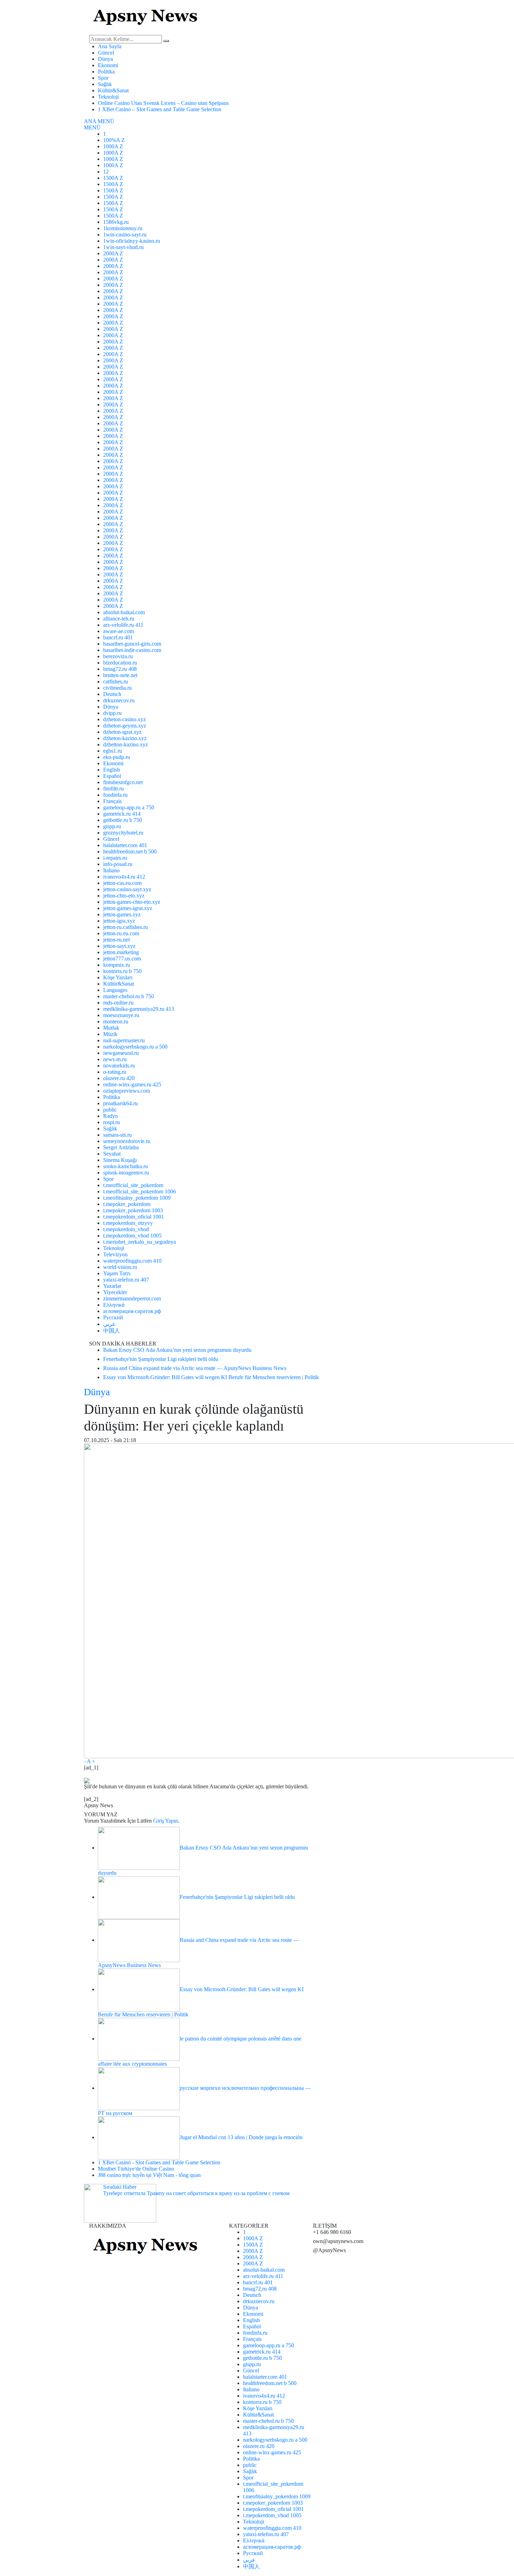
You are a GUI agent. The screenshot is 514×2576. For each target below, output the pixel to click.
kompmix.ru (117, 965)
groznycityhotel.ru (123, 833)
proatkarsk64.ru (120, 1103)
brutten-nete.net (120, 675)
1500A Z (113, 178)
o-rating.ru (115, 1072)
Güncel (106, 53)
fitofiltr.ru (113, 789)
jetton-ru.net (116, 940)
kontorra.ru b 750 (122, 971)
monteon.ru (116, 1021)
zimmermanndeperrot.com (132, 1298)
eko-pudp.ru (117, 757)
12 (106, 172)
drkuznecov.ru (119, 700)
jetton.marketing (121, 952)
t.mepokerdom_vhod (126, 1229)
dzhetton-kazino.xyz (126, 744)
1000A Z (113, 146)
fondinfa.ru (115, 795)
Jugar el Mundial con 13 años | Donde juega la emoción (241, 2137)
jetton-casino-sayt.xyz (127, 889)
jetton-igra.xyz (119, 921)
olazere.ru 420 (119, 1078)
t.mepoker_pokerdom (127, 1204)
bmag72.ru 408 (120, 669)
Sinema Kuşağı (120, 1160)
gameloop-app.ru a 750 (129, 807)
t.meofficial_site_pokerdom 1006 (140, 1191)
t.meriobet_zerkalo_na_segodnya (140, 1242)
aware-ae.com (119, 631)
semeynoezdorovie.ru (127, 1141)
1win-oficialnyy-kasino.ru (132, 241)
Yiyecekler (115, 1292)
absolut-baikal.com (124, 612)
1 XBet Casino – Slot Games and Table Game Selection (160, 109)
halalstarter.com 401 (125, 845)
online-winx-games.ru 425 (132, 1084)
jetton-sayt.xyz (119, 946)
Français (112, 801)
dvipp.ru (112, 713)
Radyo (110, 1116)
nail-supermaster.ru (124, 1040)
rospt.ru (112, 1122)
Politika (106, 72)
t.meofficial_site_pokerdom (133, 1185)
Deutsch (112, 694)
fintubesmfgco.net (123, 782)
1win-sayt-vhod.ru (123, 247)
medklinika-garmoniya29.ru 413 (139, 1009)
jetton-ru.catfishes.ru (126, 927)
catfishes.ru (116, 682)
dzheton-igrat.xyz (122, 732)
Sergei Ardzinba (121, 1147)
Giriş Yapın (166, 1821)
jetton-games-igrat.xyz (128, 908)
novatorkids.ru (119, 1066)
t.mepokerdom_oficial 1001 (134, 1217)
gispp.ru (112, 826)
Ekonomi (108, 65)
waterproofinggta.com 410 (132, 1261)
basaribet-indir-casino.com (132, 650)
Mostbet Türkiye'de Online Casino (136, 2169)
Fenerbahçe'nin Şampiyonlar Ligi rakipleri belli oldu (237, 1897)
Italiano (111, 870)
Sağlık (105, 84)
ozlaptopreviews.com (127, 1091)
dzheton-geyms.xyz (125, 726)
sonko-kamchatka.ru (126, 1166)
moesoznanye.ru (121, 1015)
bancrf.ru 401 (118, 637)
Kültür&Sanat (113, 90)
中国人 (112, 1331)
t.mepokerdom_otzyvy (128, 1223)
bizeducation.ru (120, 663)
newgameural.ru (121, 1053)
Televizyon (115, 1254)
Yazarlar (112, 1286)
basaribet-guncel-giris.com (132, 644)
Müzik (110, 1034)
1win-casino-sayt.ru (125, 235)
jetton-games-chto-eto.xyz (132, 902)
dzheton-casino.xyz (124, 719)
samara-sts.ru (117, 1135)
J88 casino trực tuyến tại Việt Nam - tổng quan (149, 2175)
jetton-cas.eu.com (122, 883)
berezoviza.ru (118, 656)
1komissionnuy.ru (123, 228)
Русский (113, 1317)
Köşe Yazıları (118, 977)
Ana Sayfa (110, 46)
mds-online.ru (118, 1003)
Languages (115, 990)
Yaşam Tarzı (117, 1273)
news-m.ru (115, 1059)
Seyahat (112, 1154)
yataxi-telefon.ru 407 (126, 1280)
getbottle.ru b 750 (123, 820)
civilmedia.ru (117, 688)
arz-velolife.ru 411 (123, 625)
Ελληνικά (114, 1305)
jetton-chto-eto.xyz (124, 896)
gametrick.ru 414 (122, 814)
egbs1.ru (113, 751)
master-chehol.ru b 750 (128, 996)
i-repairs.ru (115, 858)
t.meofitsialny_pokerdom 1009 (137, 1198)
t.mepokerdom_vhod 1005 (132, 1236)
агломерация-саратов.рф (132, 1311)
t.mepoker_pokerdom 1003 (133, 1210)
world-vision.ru (120, 1267)
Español (112, 776)
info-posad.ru (118, 864)
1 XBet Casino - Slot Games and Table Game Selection (159, 2162)
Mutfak (111, 1028)
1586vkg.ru (116, 222)
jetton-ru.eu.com (121, 933)
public (110, 1110)
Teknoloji (108, 97)
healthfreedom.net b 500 (130, 851)
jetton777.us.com (122, 959)
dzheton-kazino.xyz (125, 738)
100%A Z (114, 140)
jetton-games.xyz (122, 914)
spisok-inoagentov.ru (126, 1173)
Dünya (105, 59)
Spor (103, 78)
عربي (109, 1324)
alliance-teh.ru (119, 619)
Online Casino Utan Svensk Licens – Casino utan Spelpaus (163, 103)
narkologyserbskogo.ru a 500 (135, 1047)
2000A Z (113, 253)
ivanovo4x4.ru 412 (124, 877)
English (112, 770)
